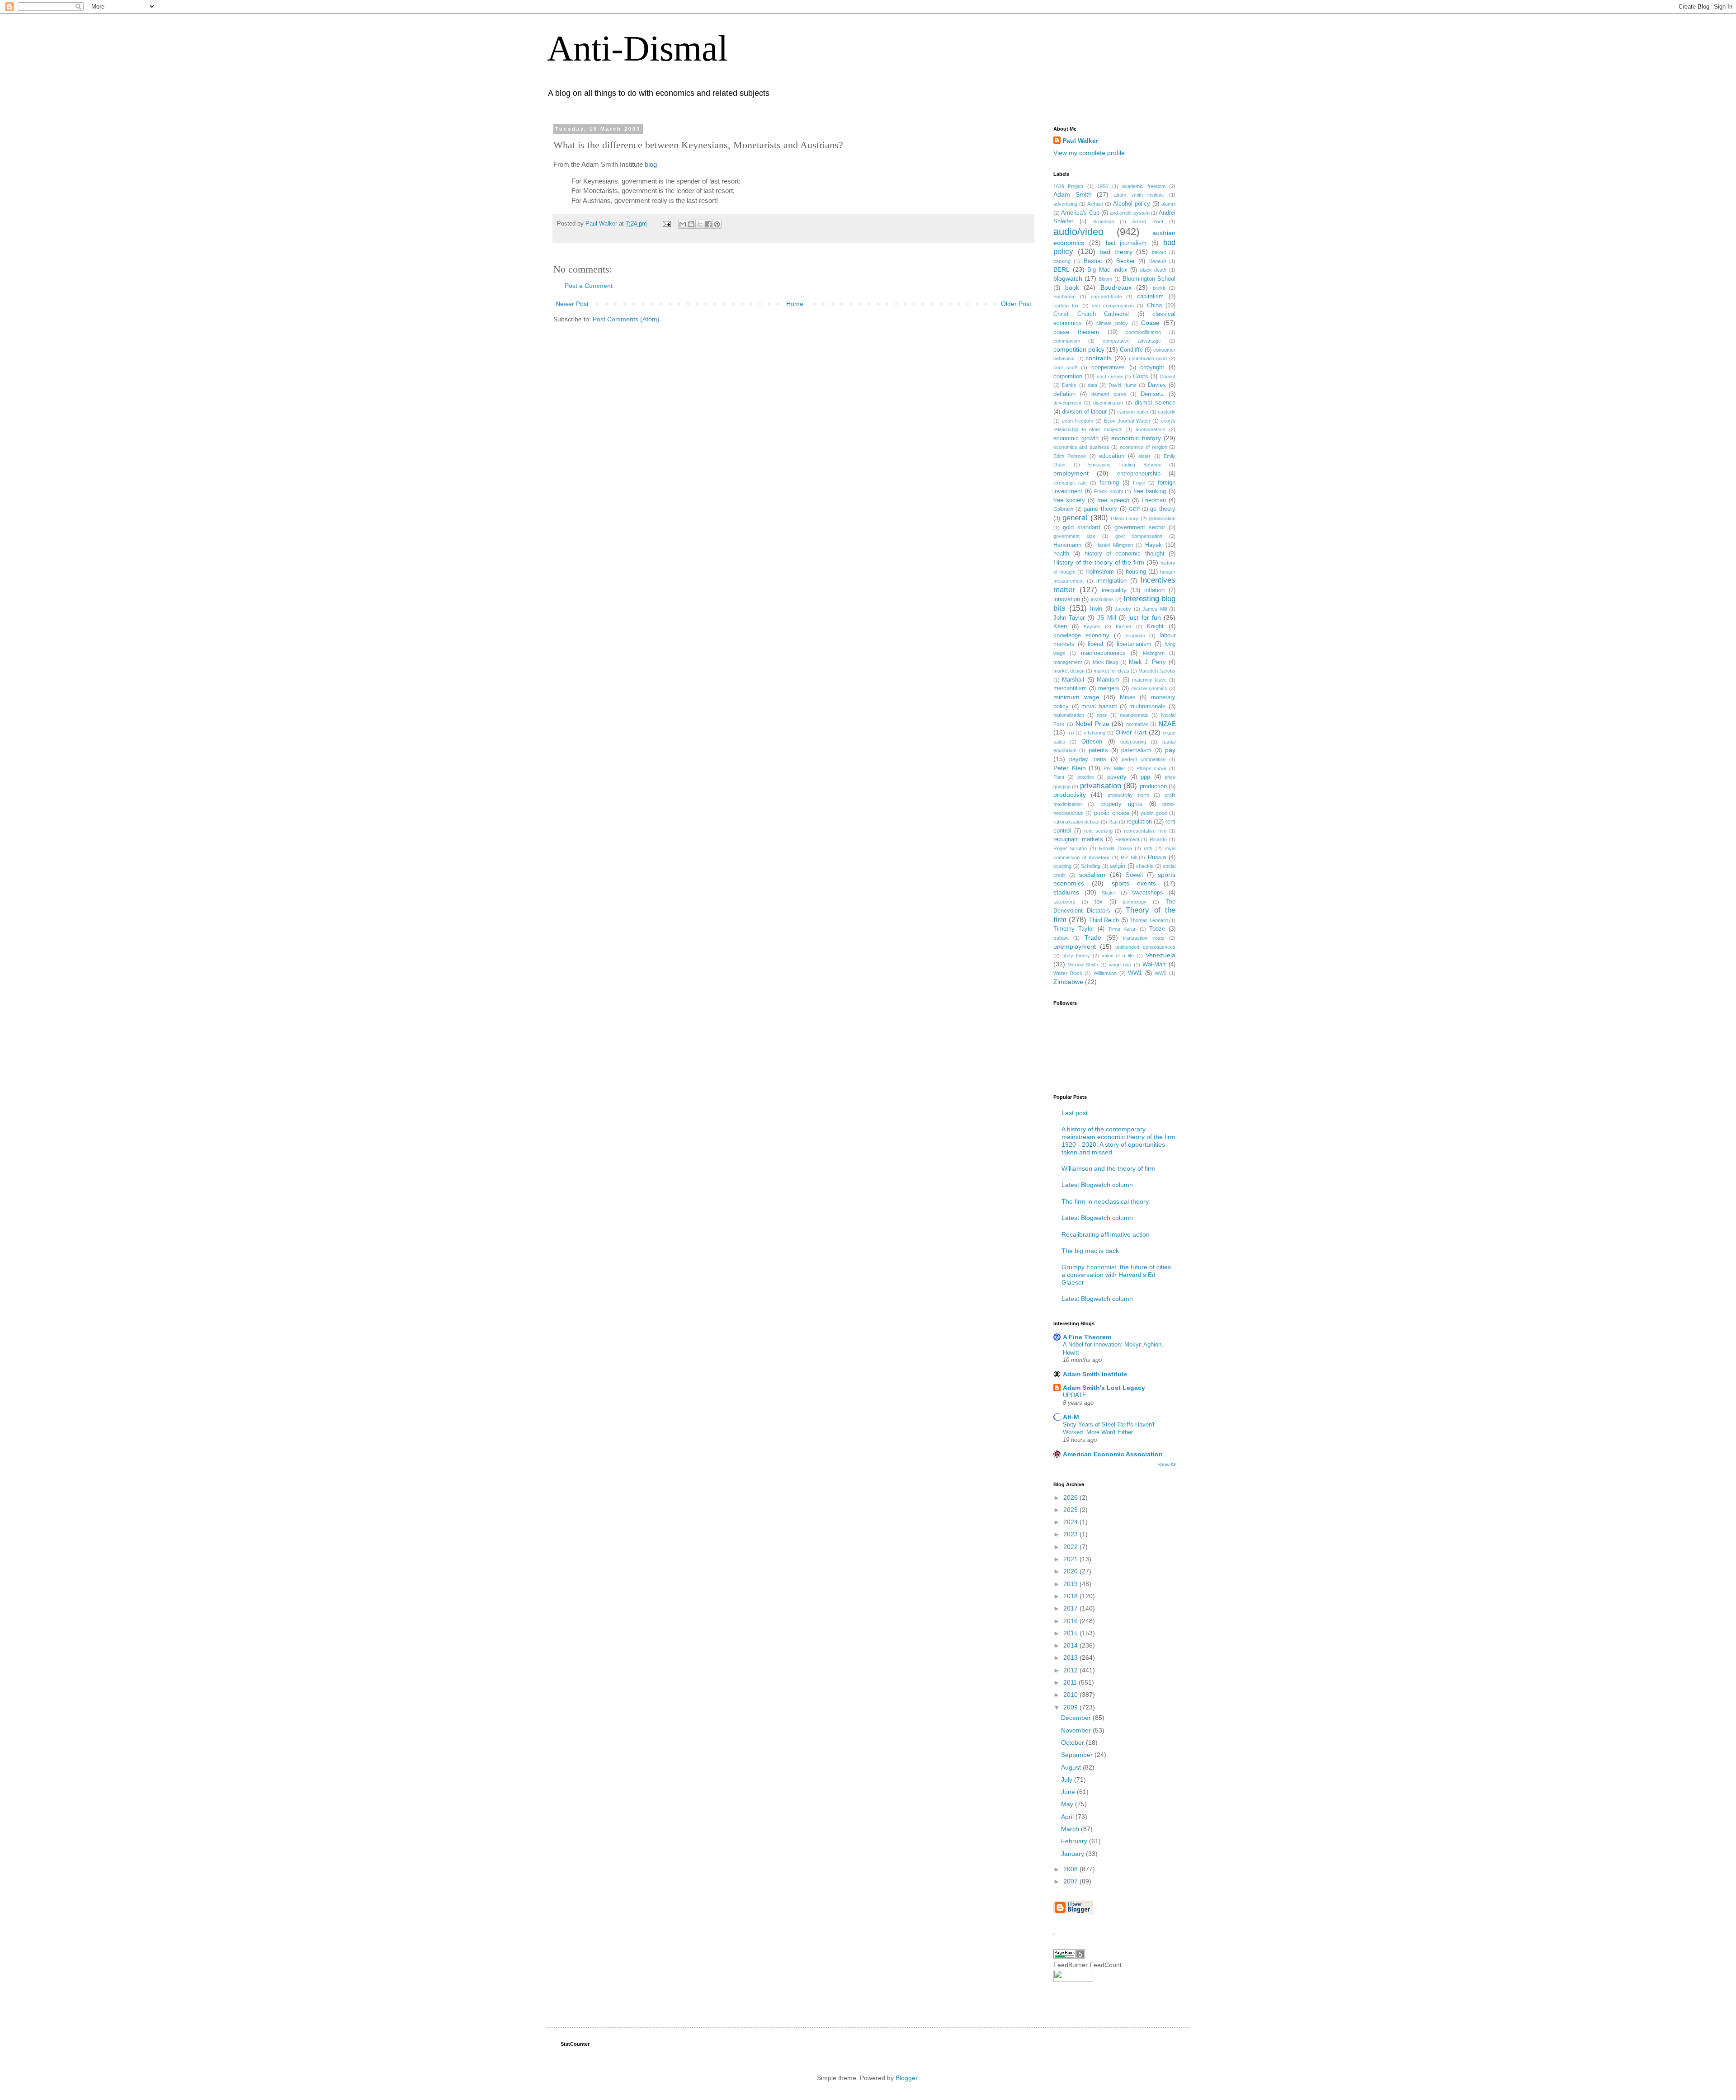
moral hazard (1099, 706)
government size (1074, 536)
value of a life (1118, 956)
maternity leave (1149, 680)
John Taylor (1069, 618)
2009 (1071, 1707)
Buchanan (1064, 297)
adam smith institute (1139, 195)
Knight (1155, 626)
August (1072, 1767)
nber (1102, 715)
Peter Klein (1070, 768)
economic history (1136, 438)
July (1068, 1780)
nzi (1071, 733)
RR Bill (1129, 857)
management (1068, 662)
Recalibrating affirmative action (1106, 1234)
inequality (1114, 590)
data (1092, 385)
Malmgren (1154, 653)
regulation (1139, 822)
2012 (1071, 1670)
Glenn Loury (1125, 518)
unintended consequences (1145, 947)
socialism (1092, 875)
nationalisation (1069, 715)
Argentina (1104, 221)
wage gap (1120, 965)
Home (795, 304)
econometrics (1151, 429)
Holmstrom (1100, 572)
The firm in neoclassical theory (1105, 1201)
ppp (1145, 777)
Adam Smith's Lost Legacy (1104, 1388)
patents (1098, 750)
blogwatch (1068, 278)
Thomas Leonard (1149, 920)
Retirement (1127, 839)
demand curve (1109, 394)
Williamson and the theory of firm (1109, 1168)
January (1073, 1854)
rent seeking (1098, 831)
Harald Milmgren (1114, 545)
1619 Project (1068, 186)
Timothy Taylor (1074, 929)
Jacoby (1123, 609)
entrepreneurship (1139, 474)
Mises (1128, 697)
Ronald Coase (1115, 848)
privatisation (1101, 786)
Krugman (1135, 636)
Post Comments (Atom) (626, 319)
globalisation (1162, 518)
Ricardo (1158, 839)
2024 (1071, 1522)
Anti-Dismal (637, 48)
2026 (1071, 1497)
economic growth (1076, 438)
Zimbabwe (1068, 982)
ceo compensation (1113, 306)
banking (1062, 261)
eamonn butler (1133, 412)
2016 (1071, 1621)
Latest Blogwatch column (1097, 1185)
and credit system (1130, 213)
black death (1153, 270)
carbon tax (1066, 306)
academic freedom (1144, 186)
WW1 (1135, 973)
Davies (1157, 385)
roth (1148, 848)
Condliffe (1131, 350)
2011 (1071, 1682)
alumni (1168, 204)
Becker (1125, 261)
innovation (1067, 599)
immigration (1111, 581)
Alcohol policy (1132, 204)
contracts (1099, 358)
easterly (1167, 412)
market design (1069, 671)
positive (1086, 777)
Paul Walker (1080, 141)
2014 (1071, 1645)
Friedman (1154, 500)
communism (1067, 341)
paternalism (1136, 750)
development (1067, 403)
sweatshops (1148, 893)
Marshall (1073, 680)
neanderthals (1134, 715)
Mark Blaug (1106, 662)
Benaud (1158, 261)
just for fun (1144, 617)
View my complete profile (1089, 153)
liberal (1095, 644)
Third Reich (1104, 920)
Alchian (1095, 204)
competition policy (1079, 349)
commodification (1143, 332)
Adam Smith (1073, 194)
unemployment (1075, 946)
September (1078, 1755)
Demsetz (1152, 394)
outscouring (1133, 742)
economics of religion (1144, 447)
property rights (1121, 804)
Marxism (1108, 680)
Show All (1166, 1464)
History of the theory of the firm (1099, 562)
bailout (1159, 252)
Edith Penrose (1070, 456)
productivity (1070, 795)
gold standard (1081, 527)
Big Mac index (1107, 270)
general (1075, 518)
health (1061, 554)
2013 (1071, 1657)
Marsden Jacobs (1157, 671)
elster (1144, 456)
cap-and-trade (1106, 297)
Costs (1141, 377)
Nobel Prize (1092, 724)
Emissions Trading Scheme (1125, 465)
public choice (1112, 813)
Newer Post (572, 304)
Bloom (1105, 279)
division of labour (1084, 412)
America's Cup (1080, 213)
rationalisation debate (1076, 822)
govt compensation (1139, 536)
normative (1137, 724)
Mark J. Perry (1148, 662)
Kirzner (1124, 626)
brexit (1159, 288)
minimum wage (1076, 697)
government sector (1140, 527)
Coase (1150, 323)
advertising (1065, 204)
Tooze (1157, 929)
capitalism (1150, 297)
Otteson (1092, 742)
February (1075, 1841)
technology (1135, 902)
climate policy (1112, 323)
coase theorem (1076, 332)
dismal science (1155, 403)
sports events (1134, 883)
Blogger (906, 2078)
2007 (1071, 1881)
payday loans (1088, 759)
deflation (1064, 394)
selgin (1118, 866)
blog (651, 164)
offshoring (1094, 733)
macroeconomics (1103, 653)
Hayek (1153, 545)
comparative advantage (1132, 341)
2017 (1071, 1608)
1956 (1103, 186)
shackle (1145, 866)
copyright (1152, 367)
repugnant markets (1078, 839)
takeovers (1064, 902)
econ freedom (1078, 421)
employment (1071, 473)
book (1072, 287)
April (1068, 1817)
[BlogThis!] (691, 224)
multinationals (1147, 706)
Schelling (1091, 866)
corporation (1068, 377)
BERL (1061, 269)
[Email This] (683, 224)
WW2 (1160, 973)
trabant (1061, 938)
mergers (1109, 688)
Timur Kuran (1123, 929)
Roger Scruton (1070, 848)
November (1077, 1730)
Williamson (1105, 973)
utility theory (1076, 956)
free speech (1113, 500)
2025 (1071, 1510)
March (1071, 1829)
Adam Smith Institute (1095, 1374)
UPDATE (1075, 1395)
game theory (1100, 509)
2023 (1071, 1534)
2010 (1071, 1695)
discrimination (1108, 403)
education (1112, 456)
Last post (1075, 1113)
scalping (1062, 866)
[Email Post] (666, 224)
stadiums (1066, 892)
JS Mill (1107, 618)
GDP (1134, 509)
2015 (1071, 1633)
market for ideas (1111, 671)
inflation (1154, 590)
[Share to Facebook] (708, 224)
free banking (1150, 491)
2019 (1071, 1584)
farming (1109, 483)
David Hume (1123, 385)
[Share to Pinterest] (717, 224)
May (1068, 1804)
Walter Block (1068, 973)
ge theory (1163, 509)
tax (1099, 902)
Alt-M (1071, 1417)
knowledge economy (1081, 636)
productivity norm (1128, 795)
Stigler (1109, 893)
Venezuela (1160, 955)
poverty (1117, 777)
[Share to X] (700, 224)
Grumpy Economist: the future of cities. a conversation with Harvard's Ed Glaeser (1117, 1275)
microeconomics (1149, 688)
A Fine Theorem (1087, 1337)
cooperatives (1108, 367)
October (1073, 1742)
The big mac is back (1090, 1251)
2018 (1071, 1596)
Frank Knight (1109, 491)
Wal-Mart (1154, 965)
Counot (1168, 377)
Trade (1093, 937)
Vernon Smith (1083, 965)
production (1153, 786)
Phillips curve (1152, 768)
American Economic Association (1113, 1454)
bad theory (1116, 252)
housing (1136, 572)
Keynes (1092, 626)
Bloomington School (1149, 279)
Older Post (1016, 304)
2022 (1071, 1547)
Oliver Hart (1131, 732)
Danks (1069, 385)
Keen (1060, 626)
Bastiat (1093, 261)
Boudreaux (1116, 287)
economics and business (1081, 447)
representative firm (1145, 831)
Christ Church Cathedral (1091, 314)
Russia (1157, 857)
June (1069, 1792)
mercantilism (1070, 688)
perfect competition (1144, 759)
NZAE (1167, 724)
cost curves (1110, 377)
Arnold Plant (1147, 221)
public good (1154, 813)
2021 (1071, 1559)
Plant (1059, 777)
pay (1170, 750)
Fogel (1139, 483)
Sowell (1134, 875)
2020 (1071, 1571)
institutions (1102, 599)
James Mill (1155, 609)
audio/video (1078, 232)
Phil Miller (1114, 768)
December (1077, 1718)
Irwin (1096, 609)
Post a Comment (589, 286)
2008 (1071, 1869)
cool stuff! (1065, 367)
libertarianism (1134, 644)
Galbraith (1063, 509)
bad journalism (1126, 243)
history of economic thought (1125, 554)
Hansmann (1067, 545)
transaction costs (1144, 938)
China (1154, 306)
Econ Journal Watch (1127, 421)
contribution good (1148, 358)
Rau (1113, 822)
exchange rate (1070, 483)
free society (1069, 500)
